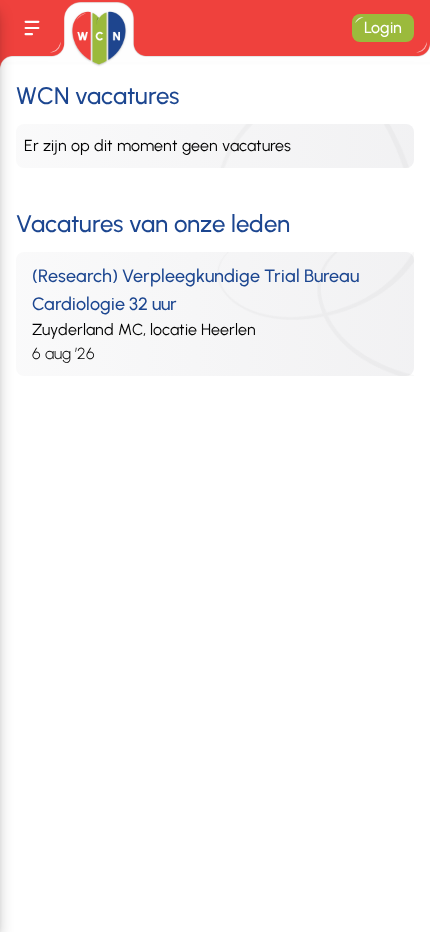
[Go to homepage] (98, 38)
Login (383, 27)
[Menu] (32, 28)
